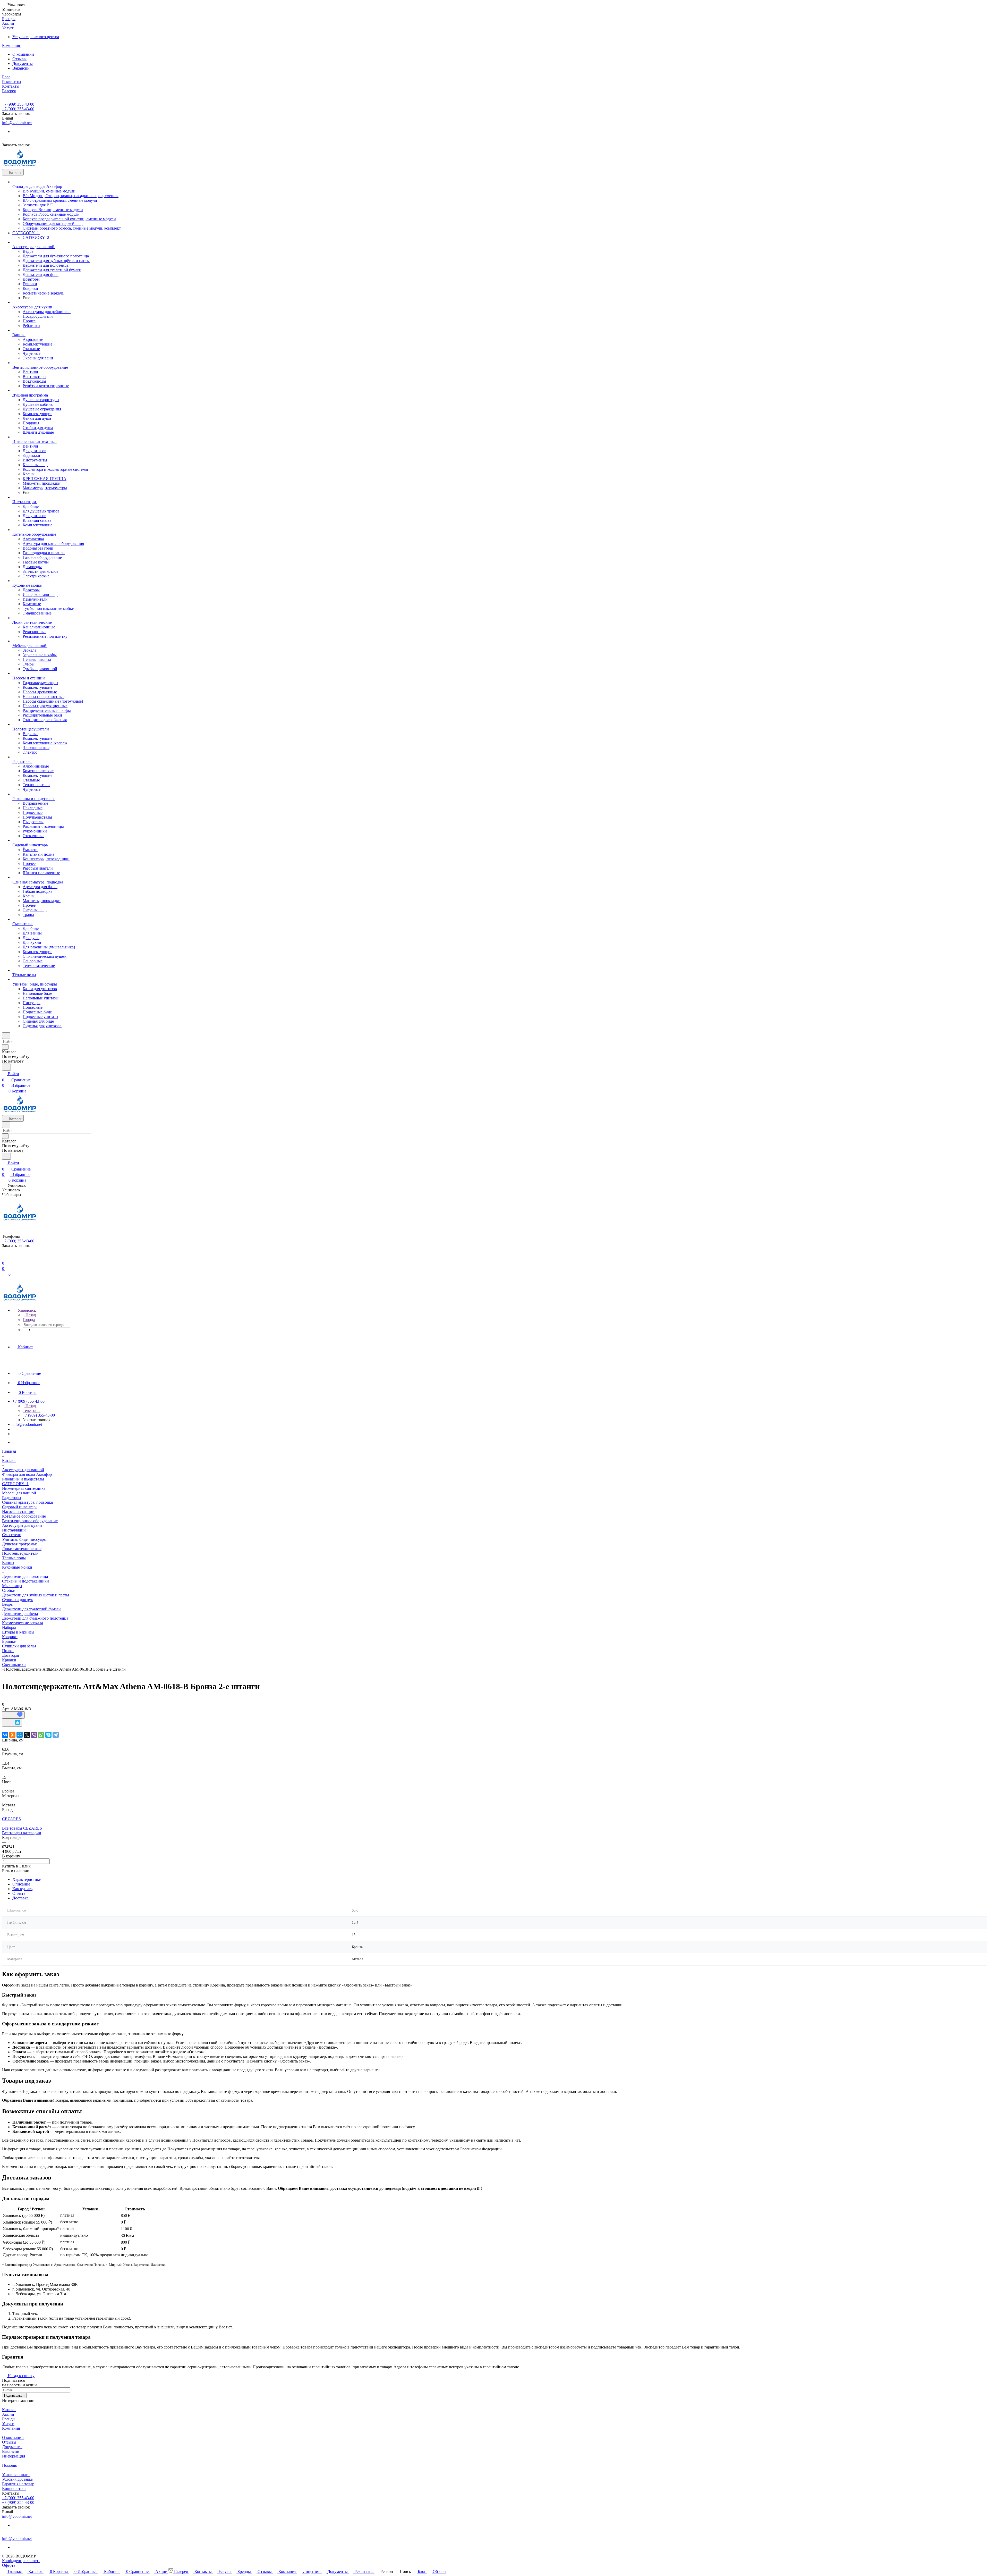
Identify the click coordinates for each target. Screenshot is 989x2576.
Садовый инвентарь (20, 1507)
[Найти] (6, 1067)
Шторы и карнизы (18, 1632)
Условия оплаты (16, 2475)
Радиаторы (12, 1498)
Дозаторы (11, 1655)
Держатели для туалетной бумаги (31, 1609)
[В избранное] (13, 1715)
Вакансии (21, 68)
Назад (30, 1315)
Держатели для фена (20, 1614)
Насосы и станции (18, 1512)
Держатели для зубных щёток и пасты (36, 1595)
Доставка (20, 1898)
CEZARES (11, 1819)
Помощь (9, 2465)
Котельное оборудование (24, 1516)
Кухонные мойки (17, 1567)
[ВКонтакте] (5, 1735)
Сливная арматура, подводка (27, 1502)
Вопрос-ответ (14, 2489)
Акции (8, 2414)
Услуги (8, 2424)
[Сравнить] (12, 1723)
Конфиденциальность (21, 2561)
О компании (23, 54)
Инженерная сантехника (24, 1488)
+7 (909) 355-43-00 (18, 104)
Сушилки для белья (19, 1646)
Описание (21, 1884)
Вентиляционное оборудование (30, 1521)
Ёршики (9, 1641)
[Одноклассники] (12, 1735)
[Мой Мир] (20, 1735)
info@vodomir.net (17, 123)
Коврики (10, 1637)
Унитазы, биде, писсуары (24, 1539)
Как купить (22, 1889)
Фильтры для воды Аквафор (27, 1474)
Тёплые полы (14, 1558)
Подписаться (14, 2396)
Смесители (12, 1535)
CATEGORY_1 (15, 1484)
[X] (27, 1735)
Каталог (9, 2410)
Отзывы (19, 59)
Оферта (9, 2565)
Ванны (8, 1563)
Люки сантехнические (22, 1549)
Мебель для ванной (19, 1493)
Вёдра (7, 1604)
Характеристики (27, 1879)
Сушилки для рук (18, 1600)
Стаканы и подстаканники (25, 1581)
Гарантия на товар (18, 2484)
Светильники (14, 1665)
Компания (11, 2428)
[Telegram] (56, 1735)
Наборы (9, 1627)
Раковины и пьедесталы (23, 1479)
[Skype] (48, 1735)
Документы (23, 64)
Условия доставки (18, 2479)
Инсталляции (14, 1530)
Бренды (9, 2419)
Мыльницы (12, 1586)
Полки (8, 1651)
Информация (14, 2456)
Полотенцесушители (20, 1553)
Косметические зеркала (23, 1623)
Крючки (9, 1660)
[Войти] (4, 1257)
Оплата (19, 1893)
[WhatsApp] (41, 1735)
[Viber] (34, 1735)
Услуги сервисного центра (36, 37)
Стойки (9, 1590)
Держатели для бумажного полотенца (35, 1618)
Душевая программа (20, 1544)
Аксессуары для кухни (22, 1525)
